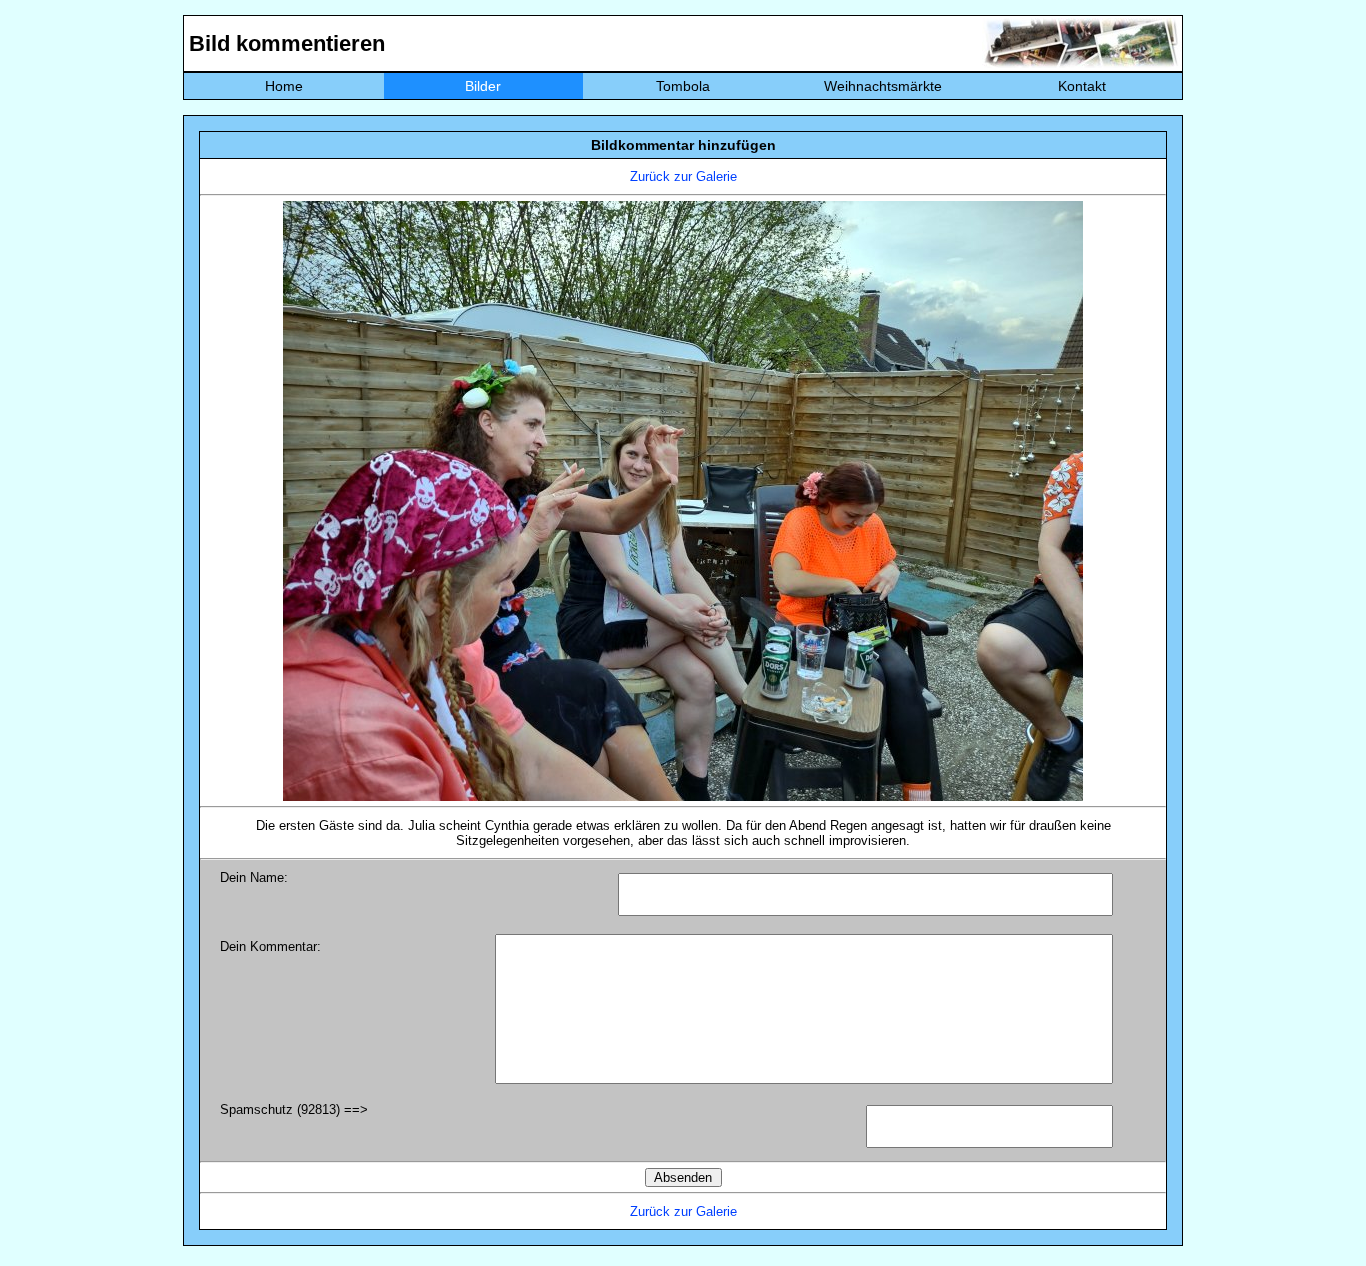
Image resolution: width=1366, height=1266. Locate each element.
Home (284, 86)
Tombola (683, 86)
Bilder (483, 86)
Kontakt (1082, 86)
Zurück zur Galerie (683, 176)
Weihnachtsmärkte (883, 86)
